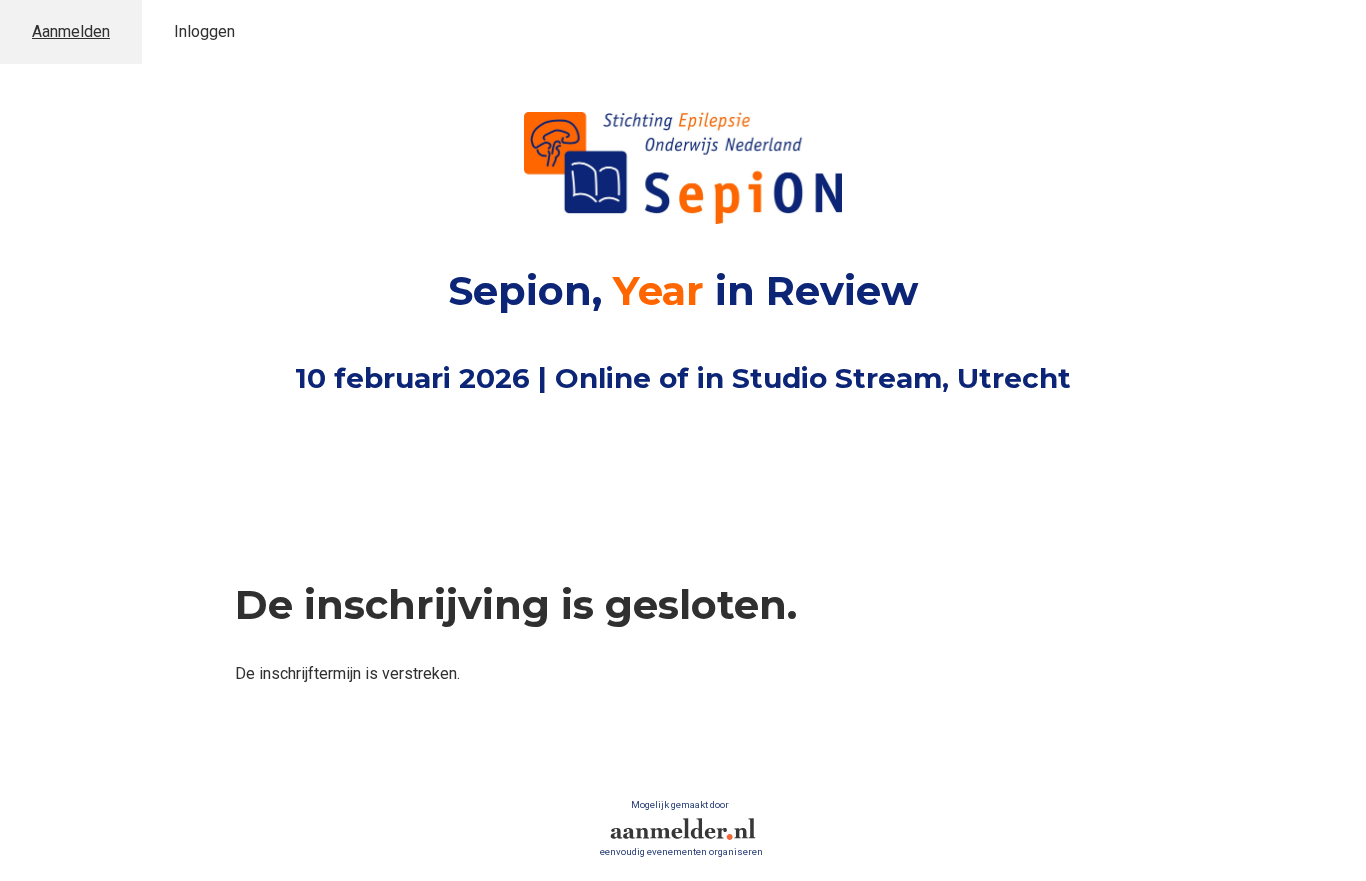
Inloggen (204, 31)
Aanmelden (71, 31)
